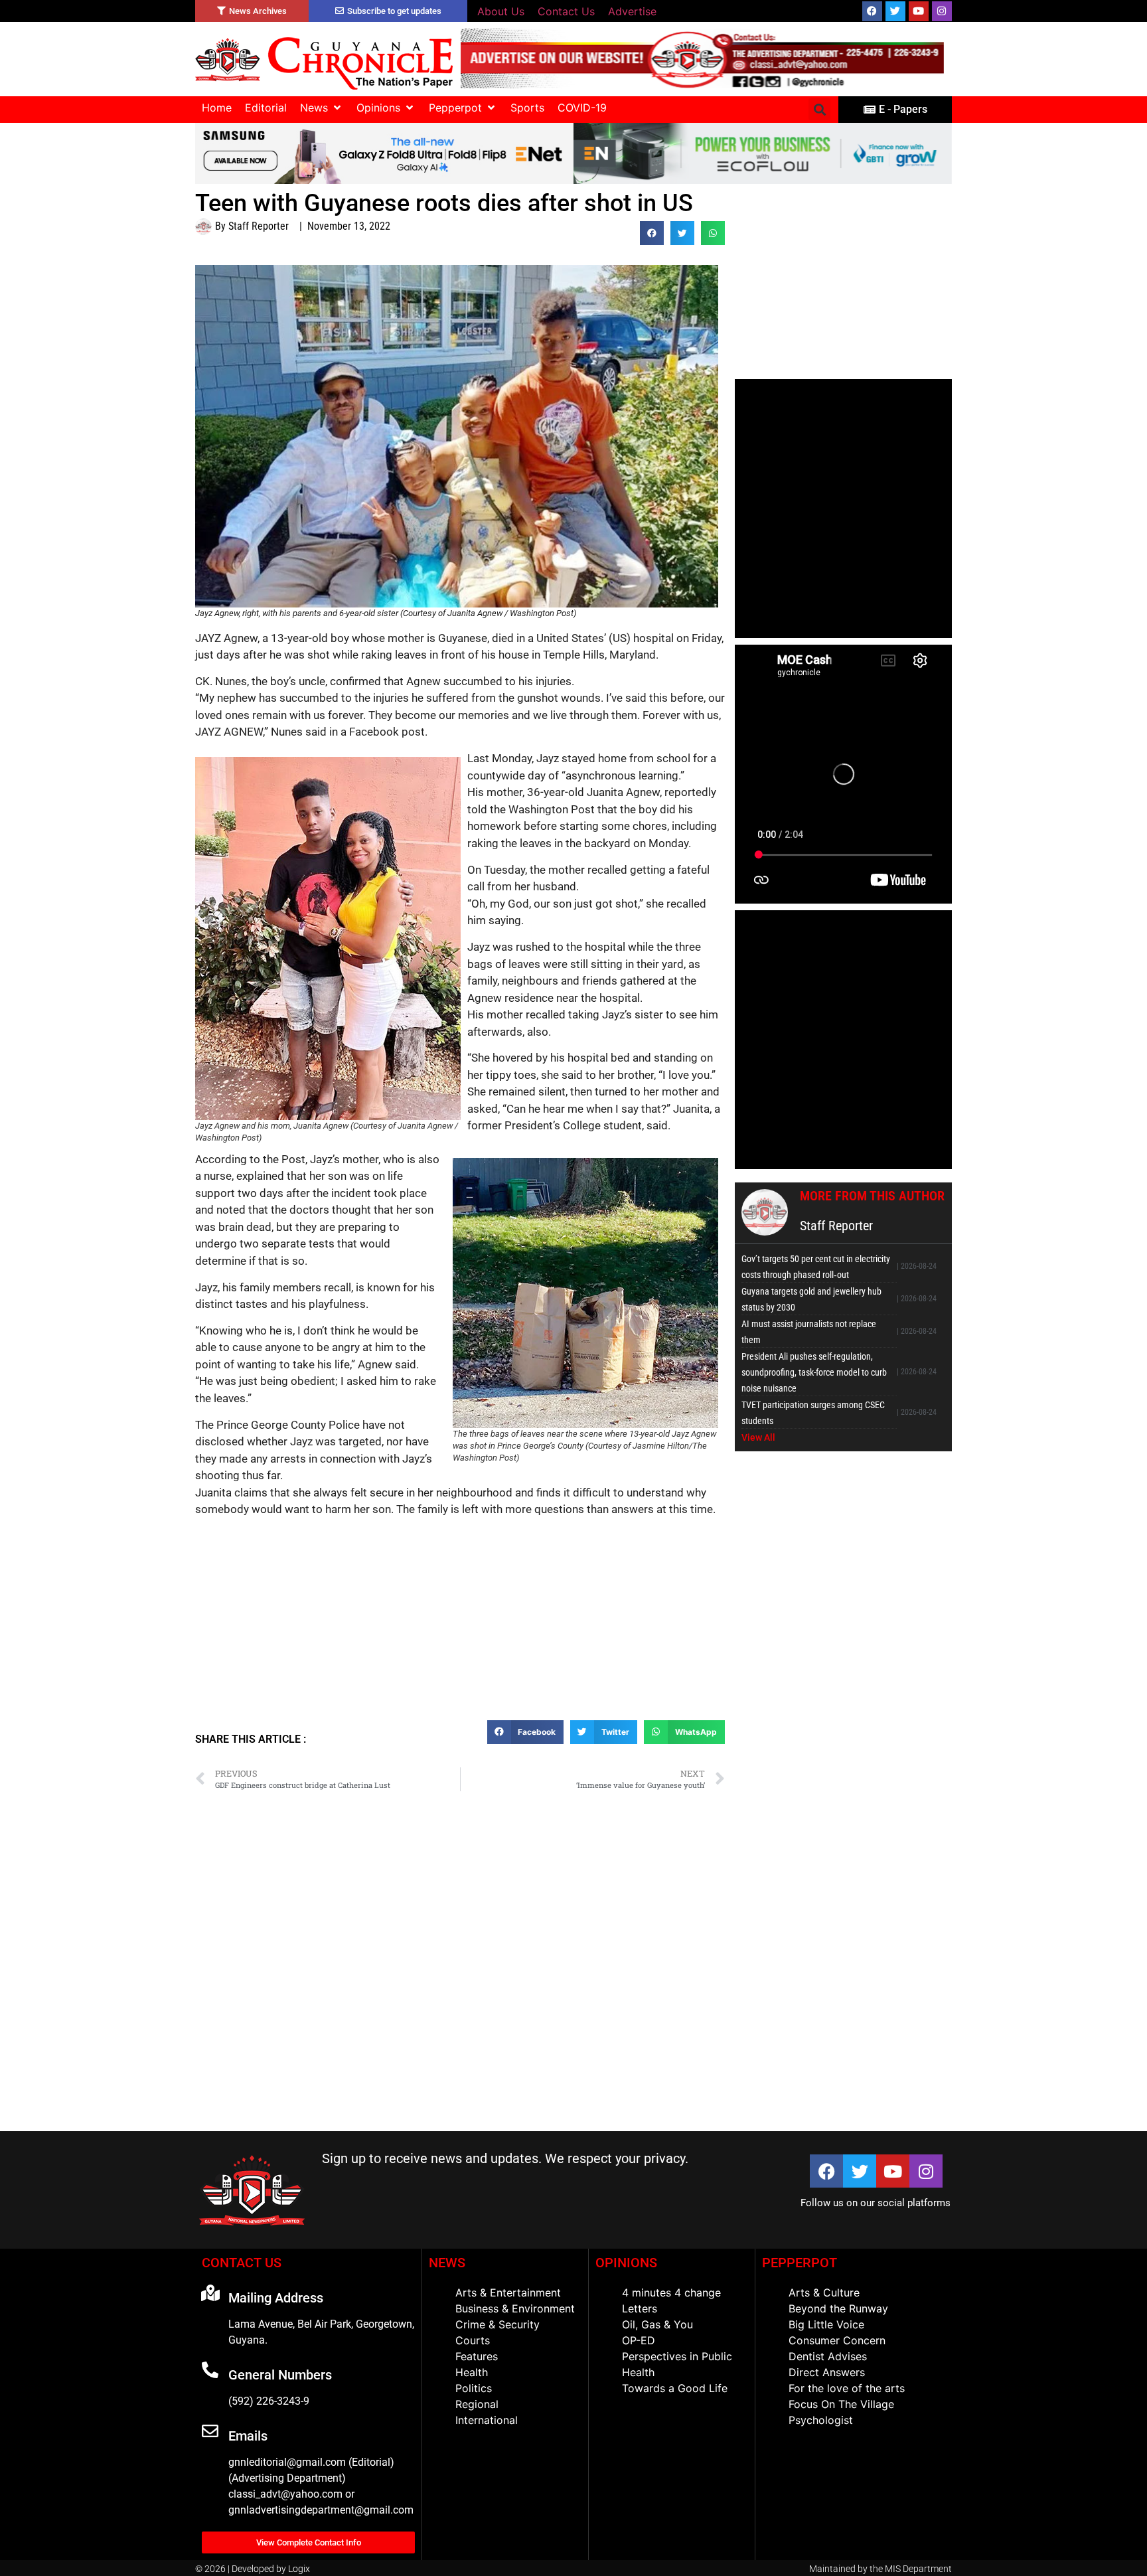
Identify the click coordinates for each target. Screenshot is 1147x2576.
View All (758, 1437)
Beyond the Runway (838, 2308)
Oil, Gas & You (657, 2324)
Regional (477, 2404)
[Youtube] (919, 11)
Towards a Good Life (675, 2388)
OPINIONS (626, 2263)
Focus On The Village (841, 2404)
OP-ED (639, 2340)
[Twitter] (895, 11)
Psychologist (821, 2420)
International (487, 2420)
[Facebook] (872, 11)
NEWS (447, 2263)
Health (472, 2372)
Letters (640, 2308)
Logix (299, 2569)
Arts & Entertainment (508, 2293)
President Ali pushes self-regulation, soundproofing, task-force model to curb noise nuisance (814, 1372)
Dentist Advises (828, 2356)
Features (477, 2356)
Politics (474, 2388)
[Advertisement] (460, 1624)
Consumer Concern (837, 2340)
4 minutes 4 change (671, 2293)
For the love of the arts (847, 2388)
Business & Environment (515, 2308)
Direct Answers (827, 2372)
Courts (473, 2340)
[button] (322, 108)
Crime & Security (497, 2324)
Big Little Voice (826, 2324)
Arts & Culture (824, 2293)
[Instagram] (942, 11)
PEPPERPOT (800, 2263)
